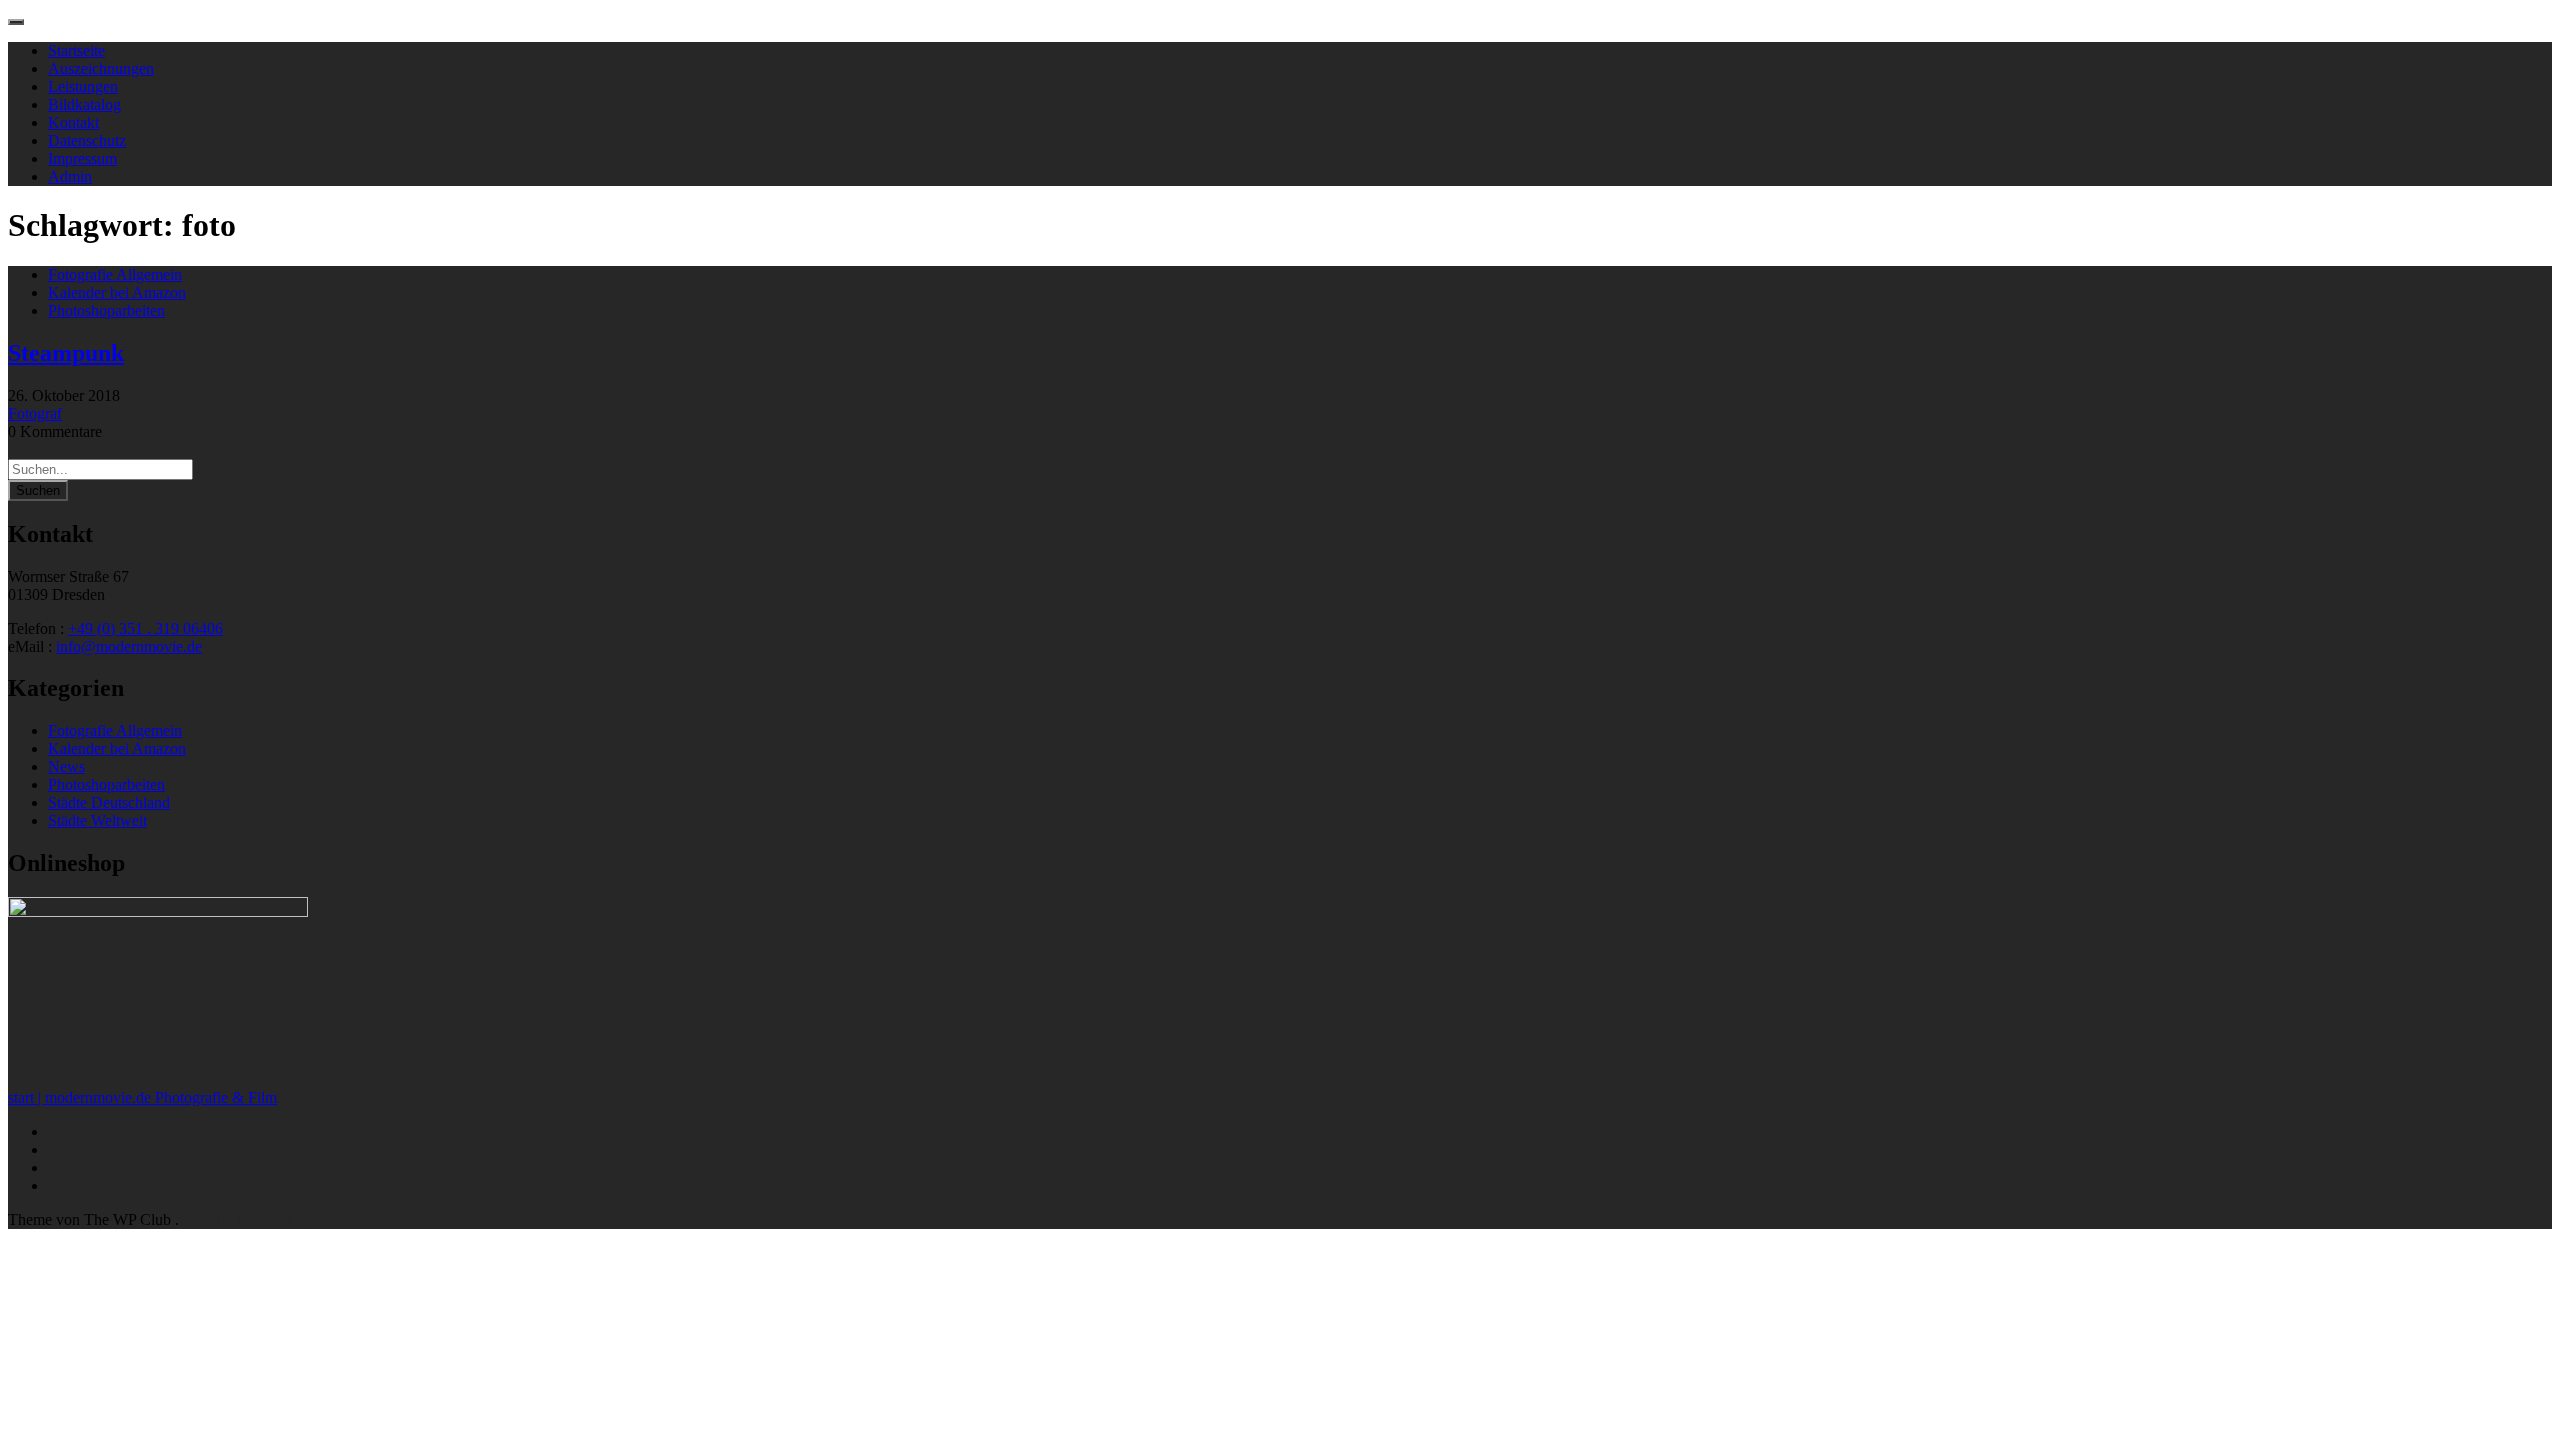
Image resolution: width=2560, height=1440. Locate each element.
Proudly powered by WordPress (283, 1219)
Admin (70, 176)
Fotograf (35, 413)
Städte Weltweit (97, 820)
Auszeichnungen (101, 68)
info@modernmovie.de (129, 646)
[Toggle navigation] (16, 22)
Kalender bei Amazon (117, 292)
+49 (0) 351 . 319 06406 (145, 628)
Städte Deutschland (109, 802)
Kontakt (73, 122)
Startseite (76, 50)
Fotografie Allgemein (115, 274)
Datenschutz (87, 140)
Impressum (82, 158)
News (66, 766)
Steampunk (66, 353)
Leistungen (83, 86)
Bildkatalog (84, 104)
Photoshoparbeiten (106, 310)
